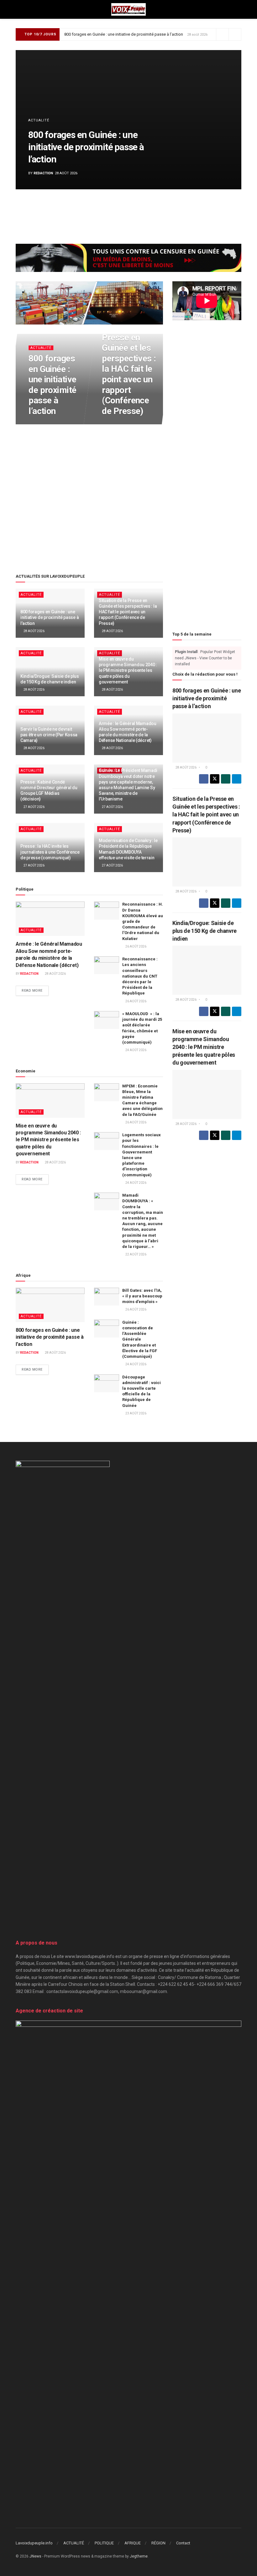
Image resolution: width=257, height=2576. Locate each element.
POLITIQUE (104, 2543)
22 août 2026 (136, 1254)
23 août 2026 (136, 1413)
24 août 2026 (136, 1050)
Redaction (43, 173)
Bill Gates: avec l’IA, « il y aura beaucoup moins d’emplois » (142, 1296)
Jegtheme (139, 2556)
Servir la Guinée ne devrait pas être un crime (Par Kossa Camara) (49, 735)
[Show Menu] (18, 9)
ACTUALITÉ (39, 120)
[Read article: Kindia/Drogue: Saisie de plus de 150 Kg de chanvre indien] (207, 970)
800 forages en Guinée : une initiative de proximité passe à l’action (124, 34)
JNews (35, 2556)
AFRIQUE (133, 2543)
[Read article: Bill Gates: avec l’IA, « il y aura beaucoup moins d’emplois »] (107, 1297)
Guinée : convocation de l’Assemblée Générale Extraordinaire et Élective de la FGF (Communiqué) (140, 1339)
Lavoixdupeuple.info (34, 2543)
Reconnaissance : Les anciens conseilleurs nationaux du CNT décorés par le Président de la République (140, 976)
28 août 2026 (42, 424)
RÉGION (158, 2543)
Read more (35, 991)
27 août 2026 (34, 807)
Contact (183, 2543)
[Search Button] (239, 9)
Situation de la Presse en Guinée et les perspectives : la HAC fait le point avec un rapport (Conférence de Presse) (129, 369)
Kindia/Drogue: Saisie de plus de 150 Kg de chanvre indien (205, 931)
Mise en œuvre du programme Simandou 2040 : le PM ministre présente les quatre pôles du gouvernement (128, 670)
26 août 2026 (136, 946)
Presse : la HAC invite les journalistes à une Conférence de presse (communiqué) (50, 852)
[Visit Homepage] (128, 9)
